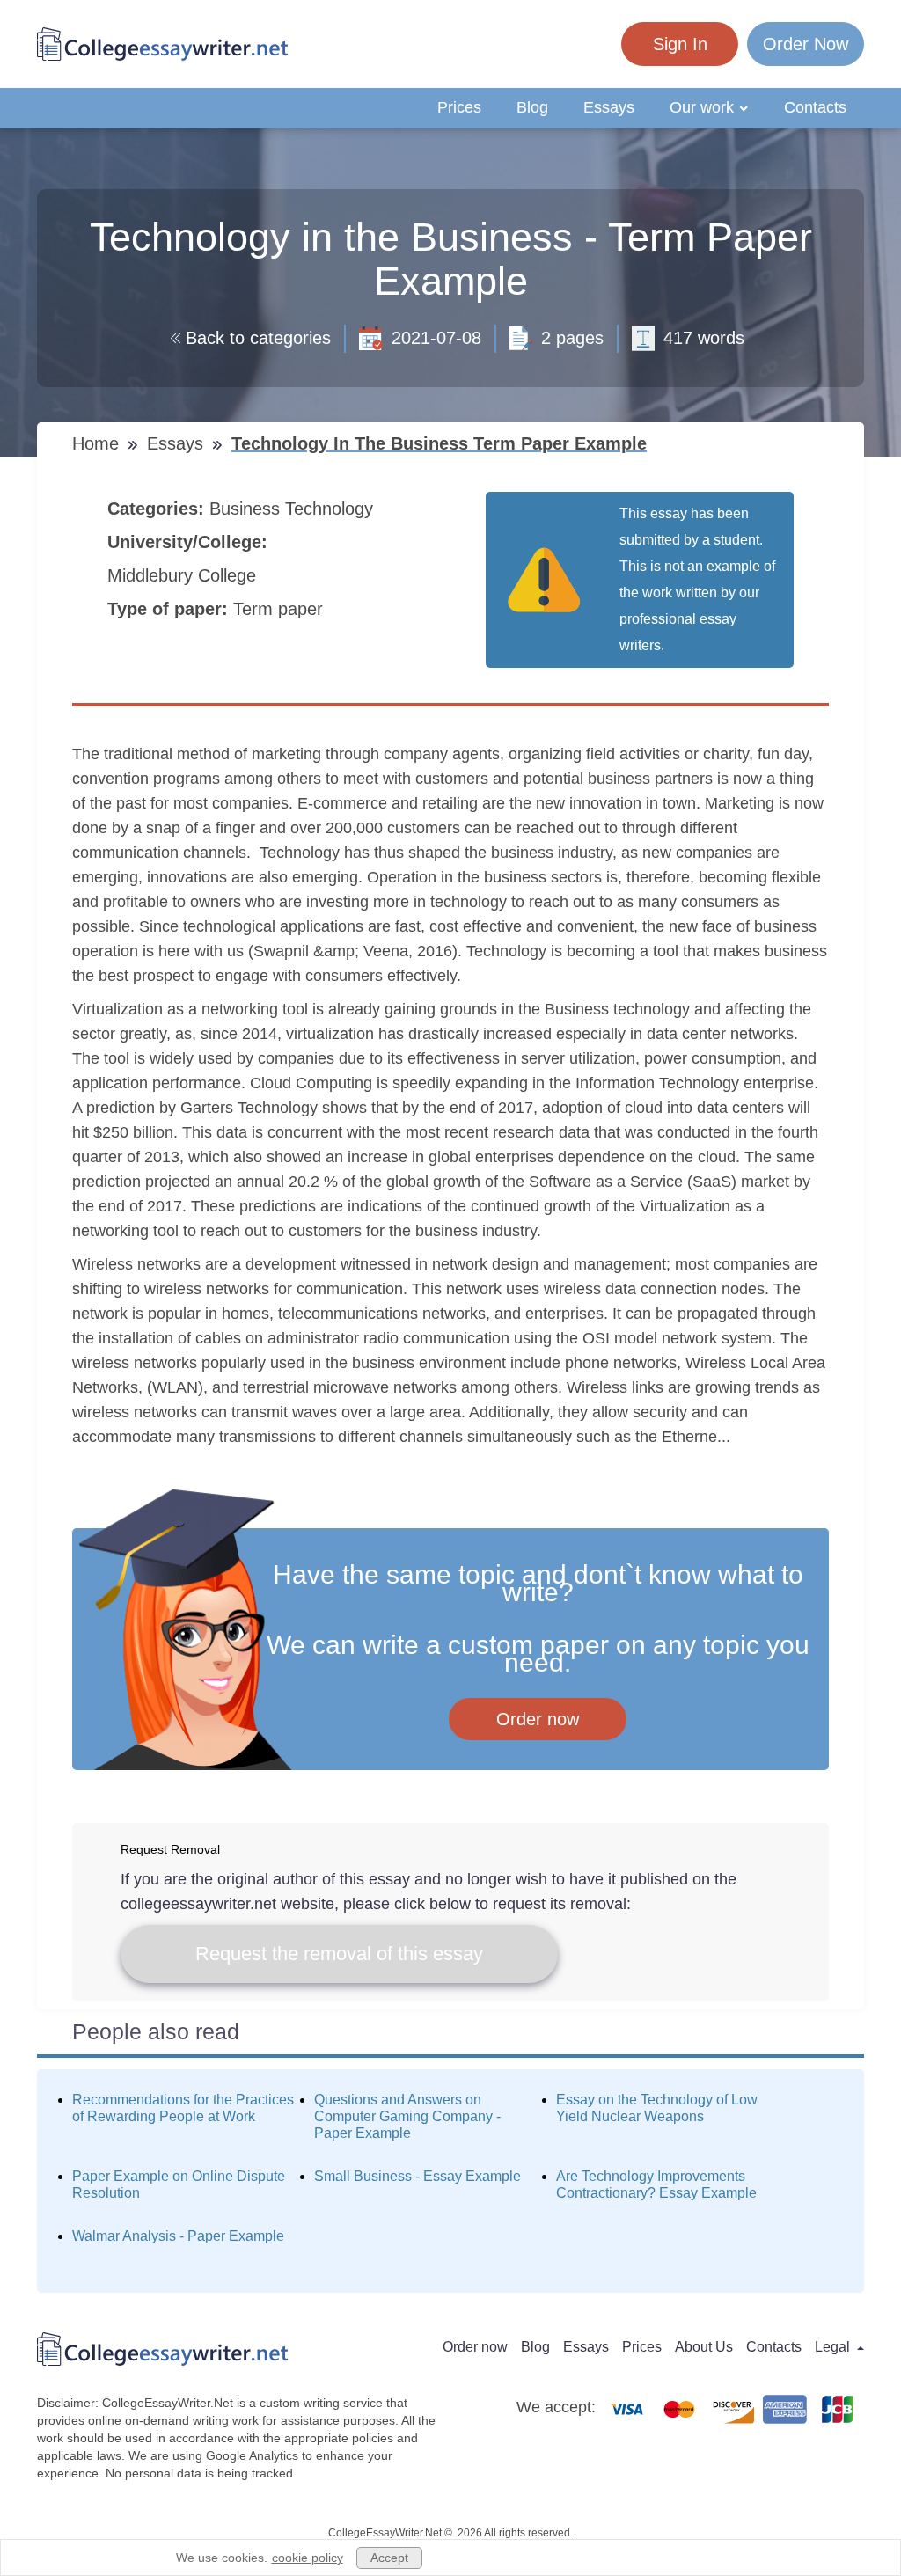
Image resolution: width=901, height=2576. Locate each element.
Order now (538, 1719)
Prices (459, 107)
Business (247, 509)
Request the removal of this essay (339, 1954)
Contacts (815, 107)
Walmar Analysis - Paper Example (178, 2236)
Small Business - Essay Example (418, 2176)
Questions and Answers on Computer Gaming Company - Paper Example (407, 2116)
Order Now (806, 44)
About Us (704, 2347)
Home (98, 443)
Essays (609, 107)
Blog (532, 107)
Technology (332, 509)
